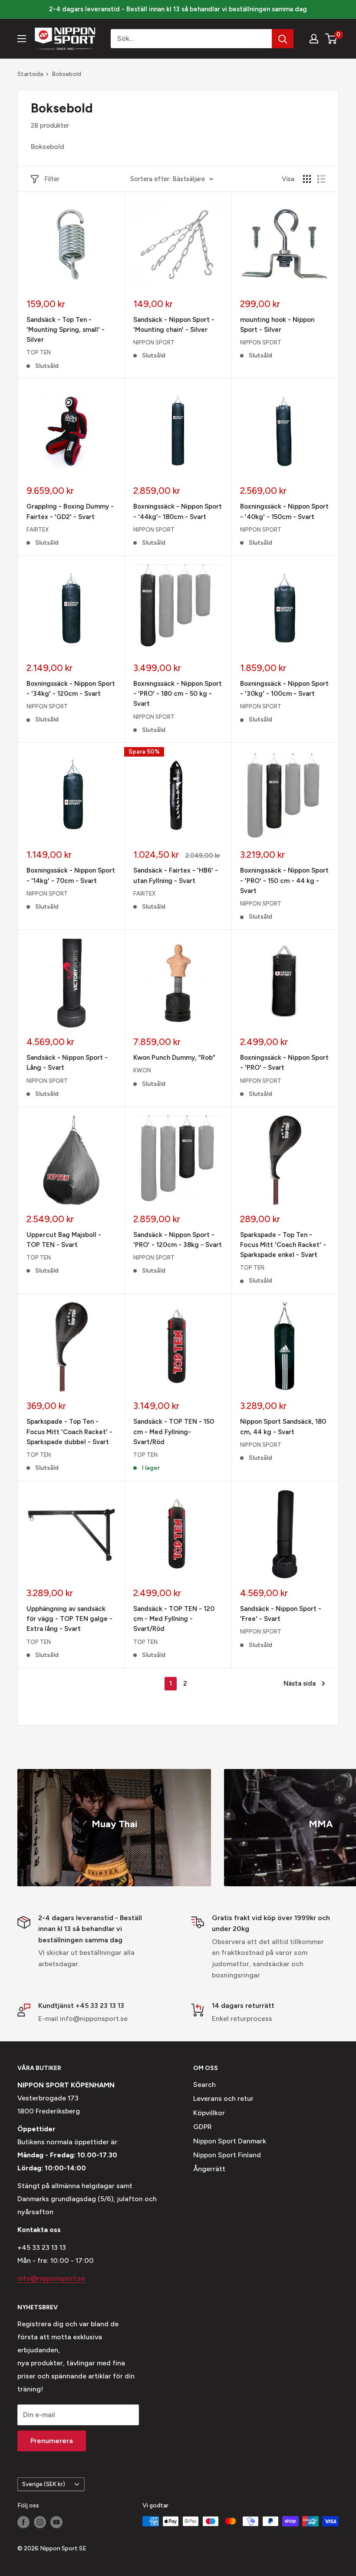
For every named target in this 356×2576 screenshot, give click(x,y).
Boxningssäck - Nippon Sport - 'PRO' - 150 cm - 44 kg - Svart (284, 881)
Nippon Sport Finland (227, 2155)
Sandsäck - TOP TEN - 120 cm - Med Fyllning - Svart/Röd (174, 1619)
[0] (331, 39)
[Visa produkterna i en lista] (321, 179)
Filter (52, 179)
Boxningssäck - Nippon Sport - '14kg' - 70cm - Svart (71, 875)
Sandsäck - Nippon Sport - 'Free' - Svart (281, 1614)
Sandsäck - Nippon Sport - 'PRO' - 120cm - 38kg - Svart (178, 1240)
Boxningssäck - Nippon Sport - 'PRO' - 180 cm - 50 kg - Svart (178, 694)
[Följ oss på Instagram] (40, 2522)
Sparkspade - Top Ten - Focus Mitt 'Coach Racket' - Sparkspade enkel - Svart (283, 1245)
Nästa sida (300, 1683)
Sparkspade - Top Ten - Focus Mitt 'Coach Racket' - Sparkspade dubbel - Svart (69, 1432)
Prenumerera (52, 2441)
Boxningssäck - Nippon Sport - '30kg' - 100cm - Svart (284, 689)
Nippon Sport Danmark (230, 2141)
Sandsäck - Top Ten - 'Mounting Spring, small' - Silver (66, 330)
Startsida (30, 74)
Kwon (142, 1070)
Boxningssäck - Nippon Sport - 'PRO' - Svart (284, 1063)
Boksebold (66, 74)
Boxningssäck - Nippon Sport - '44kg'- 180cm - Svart (178, 511)
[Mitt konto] (314, 39)
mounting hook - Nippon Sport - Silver (277, 325)
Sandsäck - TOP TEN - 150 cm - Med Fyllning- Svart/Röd (174, 1432)
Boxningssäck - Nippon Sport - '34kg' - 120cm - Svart (71, 689)
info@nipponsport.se (51, 2278)
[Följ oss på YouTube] (56, 2522)
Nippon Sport (154, 342)
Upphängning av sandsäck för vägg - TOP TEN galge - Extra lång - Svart (69, 1619)
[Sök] (283, 39)
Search (204, 2085)
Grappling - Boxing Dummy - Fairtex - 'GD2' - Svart (70, 511)
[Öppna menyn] (22, 39)
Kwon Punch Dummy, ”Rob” (174, 1058)
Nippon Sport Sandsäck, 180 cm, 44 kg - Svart (283, 1427)
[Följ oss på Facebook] (23, 2522)
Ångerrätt (209, 2169)
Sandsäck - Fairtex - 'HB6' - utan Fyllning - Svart (176, 875)
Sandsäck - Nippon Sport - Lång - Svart (67, 1063)
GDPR (203, 2127)
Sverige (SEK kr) (44, 2484)
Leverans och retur (223, 2098)
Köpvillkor (209, 2113)
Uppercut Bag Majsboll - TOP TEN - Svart (64, 1240)
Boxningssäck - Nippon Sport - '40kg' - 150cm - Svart (284, 511)
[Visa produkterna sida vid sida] (307, 179)
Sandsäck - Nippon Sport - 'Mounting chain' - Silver (174, 325)
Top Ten (39, 352)
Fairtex (38, 530)
